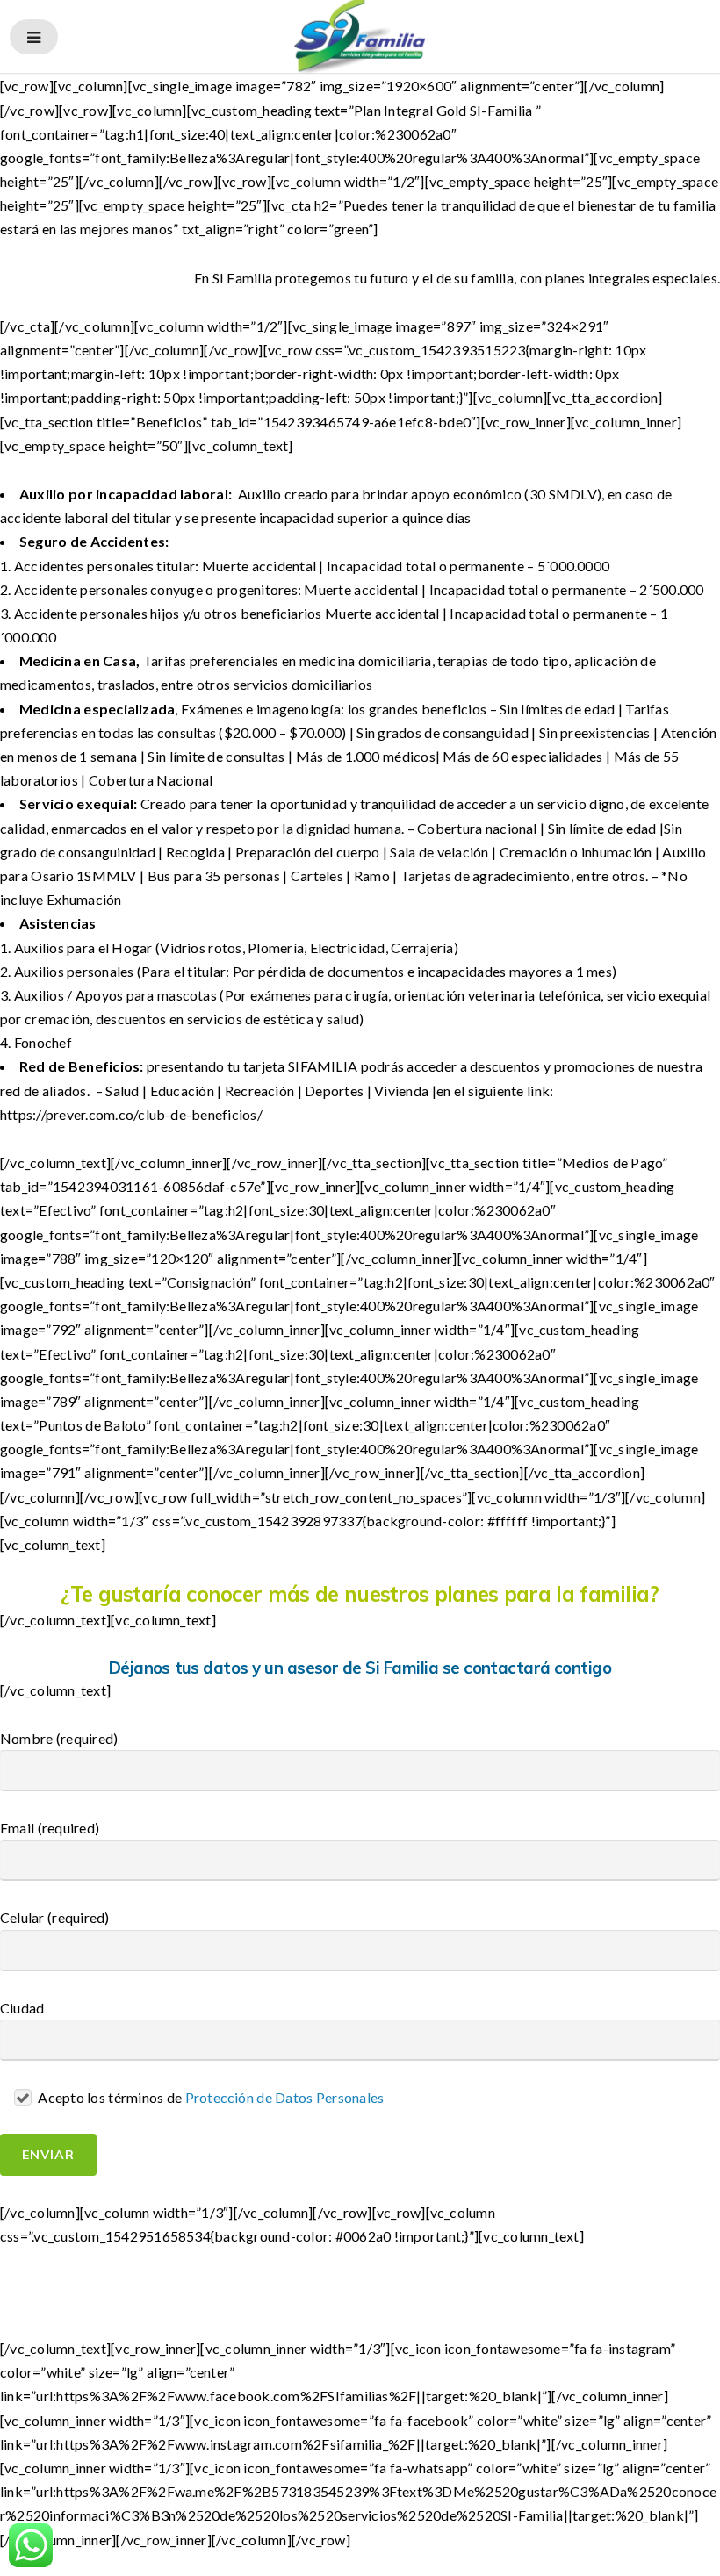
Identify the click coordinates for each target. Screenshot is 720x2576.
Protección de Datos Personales (285, 2097)
